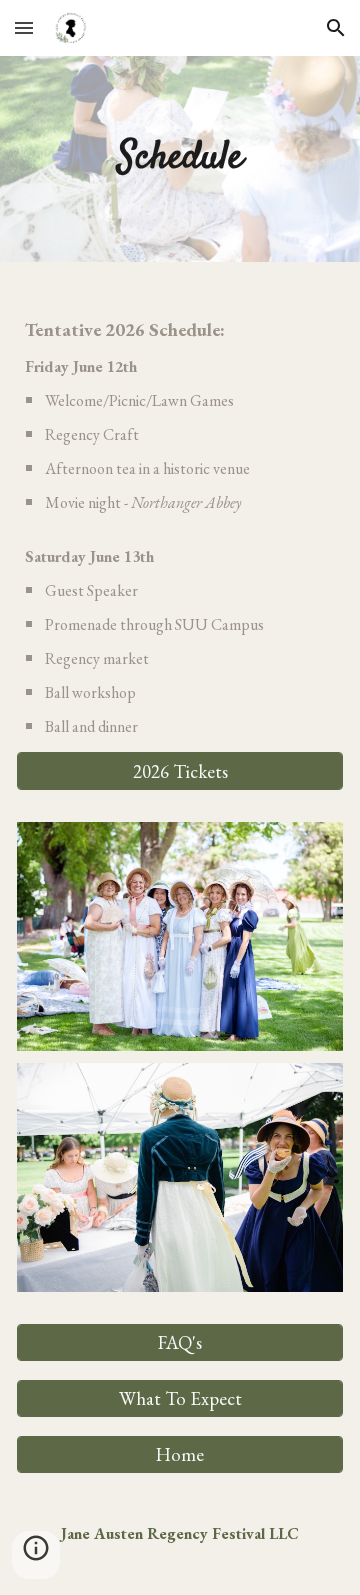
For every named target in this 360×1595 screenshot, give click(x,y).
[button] (24, 27)
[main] (180, 159)
